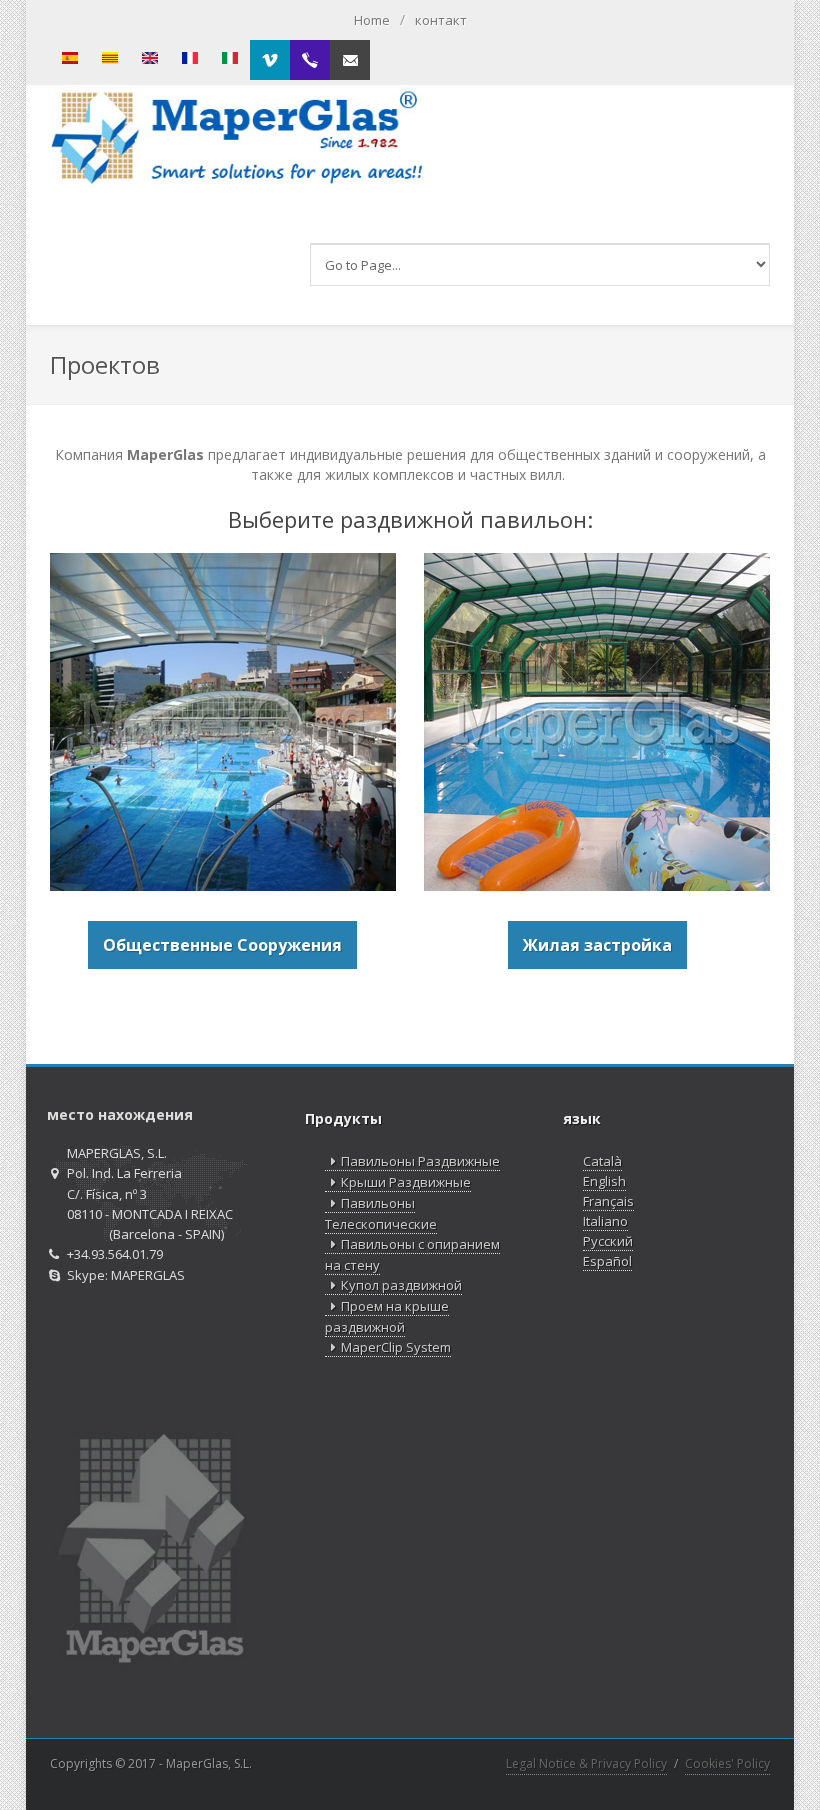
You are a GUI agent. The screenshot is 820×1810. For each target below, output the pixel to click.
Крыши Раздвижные (406, 1182)
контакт (441, 20)
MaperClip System (396, 1347)
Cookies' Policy (727, 1763)
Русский (608, 1241)
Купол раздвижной (401, 1285)
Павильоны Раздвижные (420, 1161)
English (604, 1181)
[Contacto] (350, 60)
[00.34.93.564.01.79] (310, 60)
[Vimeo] (270, 60)
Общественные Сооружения (222, 945)
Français (608, 1201)
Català (602, 1161)
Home (372, 20)
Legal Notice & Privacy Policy (586, 1763)
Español (607, 1261)
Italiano (605, 1221)
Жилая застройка (597, 945)
